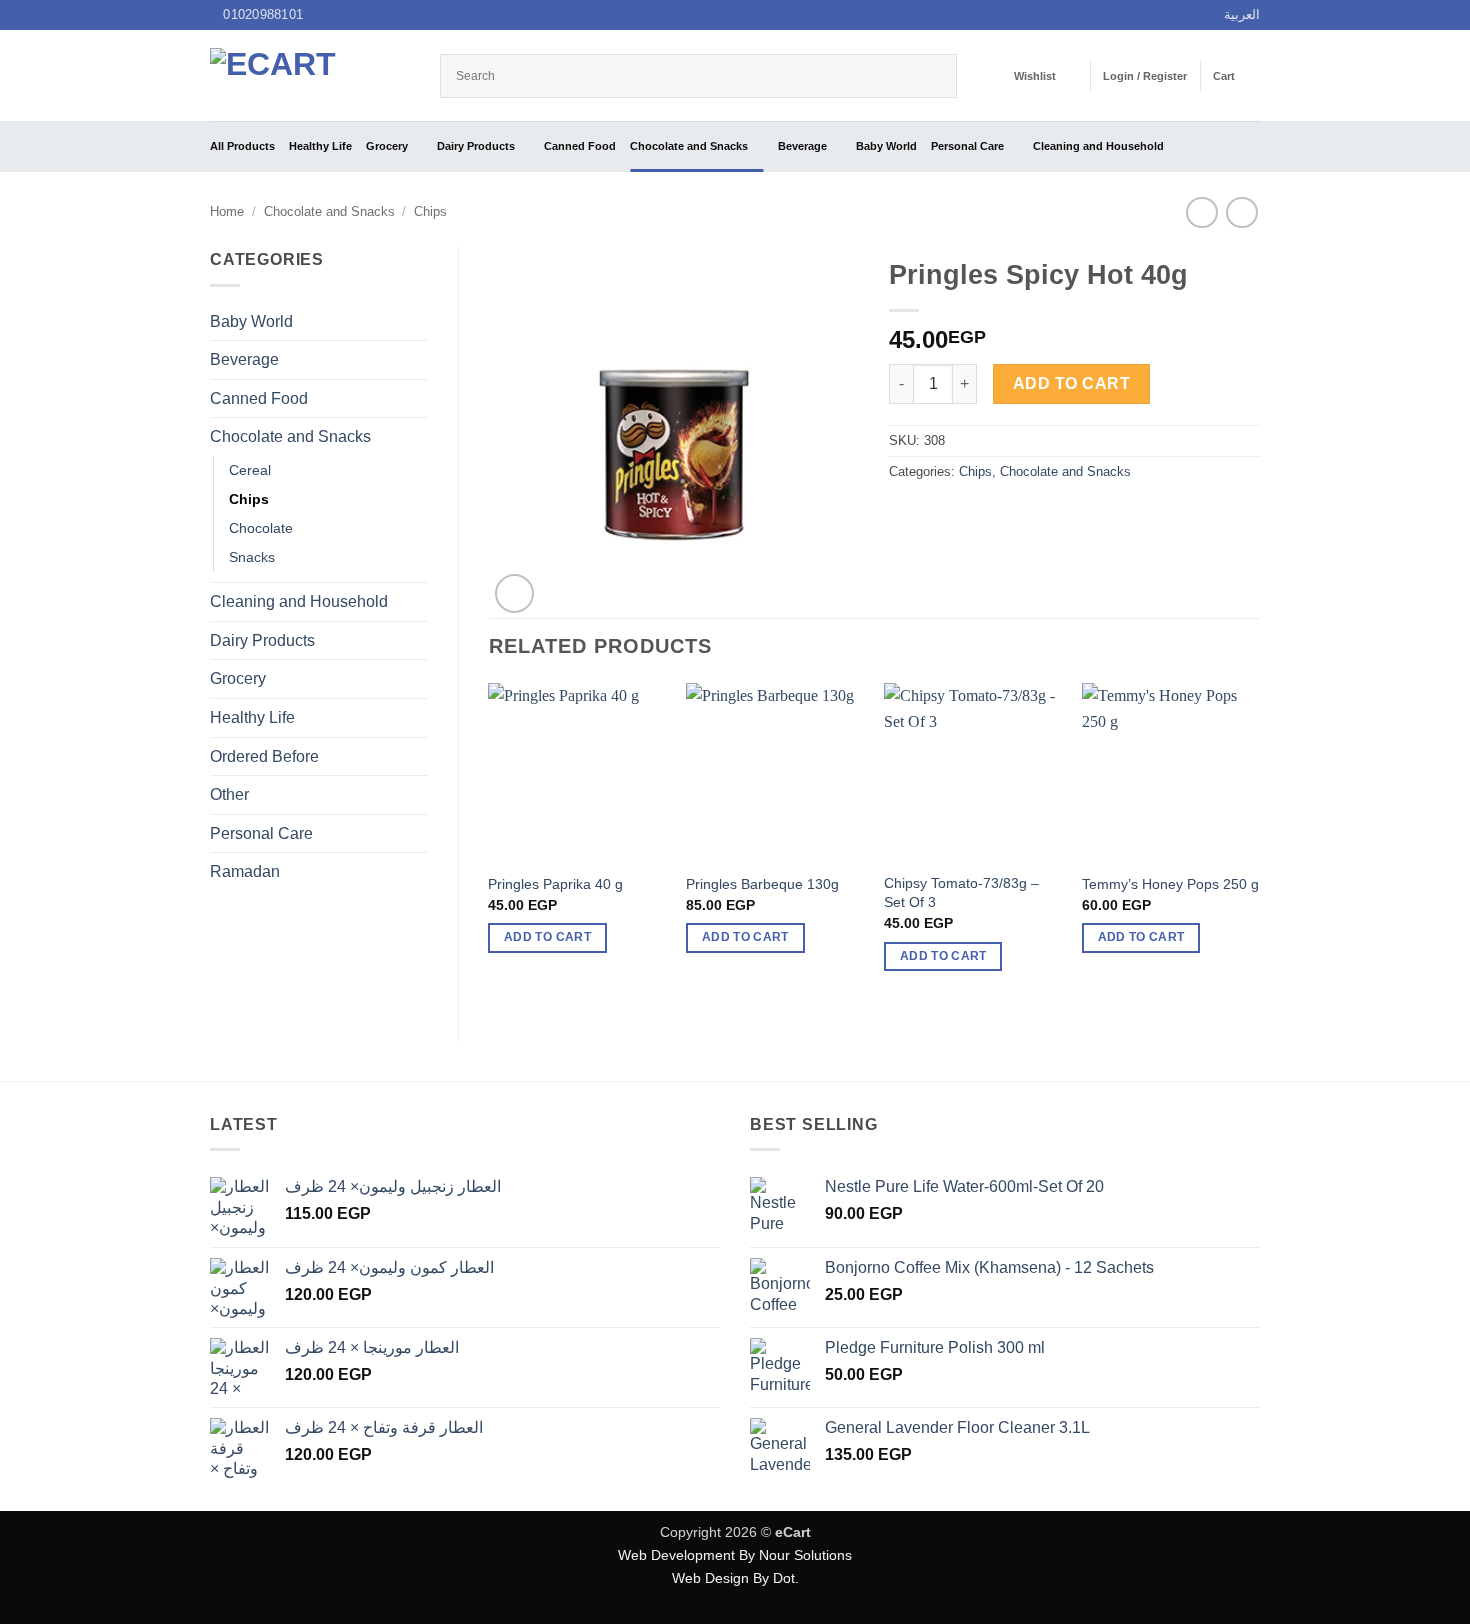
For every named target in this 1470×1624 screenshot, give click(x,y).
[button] (1145, 76)
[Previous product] (1241, 212)
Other (229, 794)
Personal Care (967, 146)
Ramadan (245, 871)
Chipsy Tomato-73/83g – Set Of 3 (961, 892)
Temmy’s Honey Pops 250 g (1170, 884)
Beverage (802, 146)
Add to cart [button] (547, 937)
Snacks (252, 557)
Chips (430, 211)
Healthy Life (320, 146)
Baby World (886, 146)
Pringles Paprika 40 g (555, 884)
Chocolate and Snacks (689, 146)
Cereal (250, 470)
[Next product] (1201, 212)
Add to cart (1071, 383)
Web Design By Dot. (735, 1578)
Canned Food (580, 146)
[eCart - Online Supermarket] (310, 75)
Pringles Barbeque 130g (762, 884)
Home (227, 211)
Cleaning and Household (1098, 146)
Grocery (387, 146)
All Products (242, 146)
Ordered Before (264, 756)
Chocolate (261, 528)
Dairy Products (476, 146)
